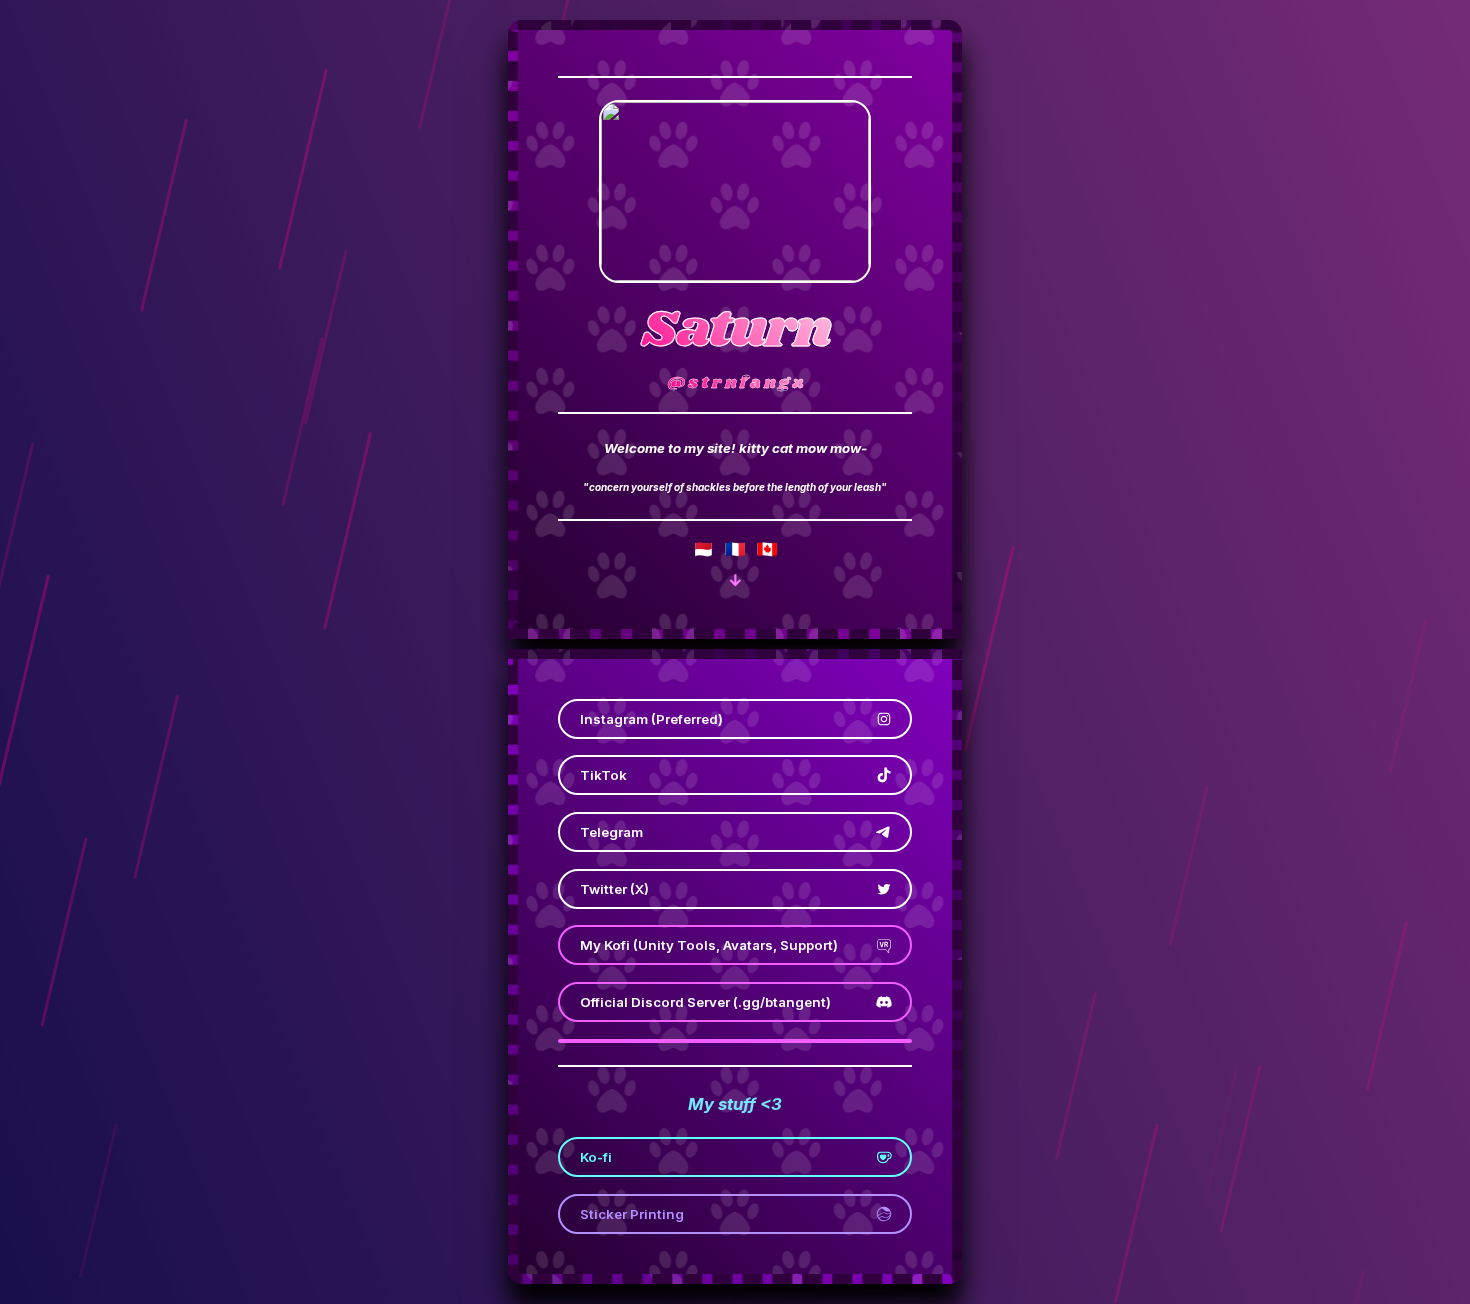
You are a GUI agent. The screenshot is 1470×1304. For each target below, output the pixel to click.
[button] (735, 580)
